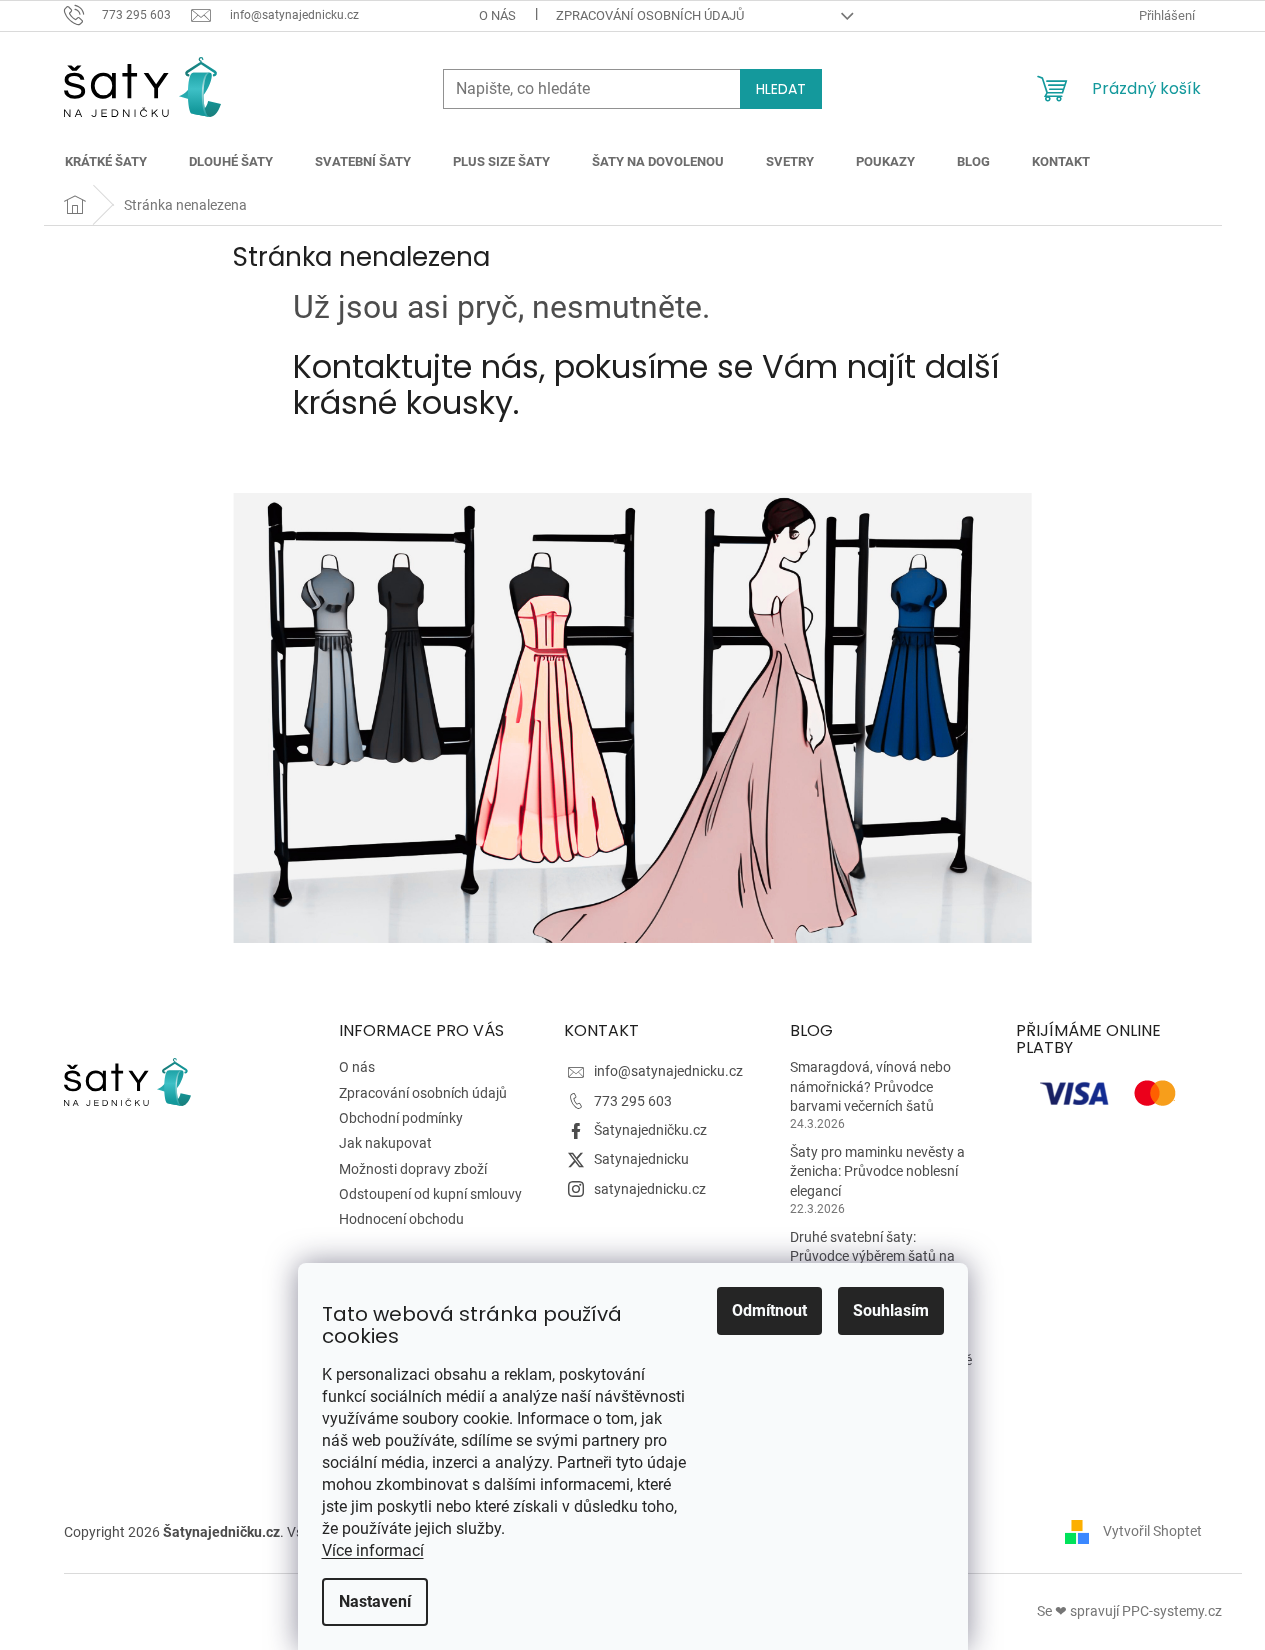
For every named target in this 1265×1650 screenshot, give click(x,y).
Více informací (373, 1550)
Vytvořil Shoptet (1152, 1531)
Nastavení (375, 1601)
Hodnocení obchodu (401, 1219)
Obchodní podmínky (401, 1118)
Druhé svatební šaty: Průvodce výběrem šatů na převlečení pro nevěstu (872, 1256)
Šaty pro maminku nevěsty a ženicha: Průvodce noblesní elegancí (877, 1171)
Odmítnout (769, 1310)
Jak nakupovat (385, 1143)
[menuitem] (106, 162)
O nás (497, 15)
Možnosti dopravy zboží (413, 1169)
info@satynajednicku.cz (668, 1071)
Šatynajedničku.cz (650, 1130)
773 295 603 (633, 1101)
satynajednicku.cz (650, 1189)
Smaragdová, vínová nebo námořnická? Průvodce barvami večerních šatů (870, 1086)
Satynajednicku (641, 1159)
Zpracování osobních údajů (650, 15)
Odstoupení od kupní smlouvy (430, 1194)
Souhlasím (891, 1310)
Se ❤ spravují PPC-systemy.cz (1129, 1611)
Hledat (781, 89)
